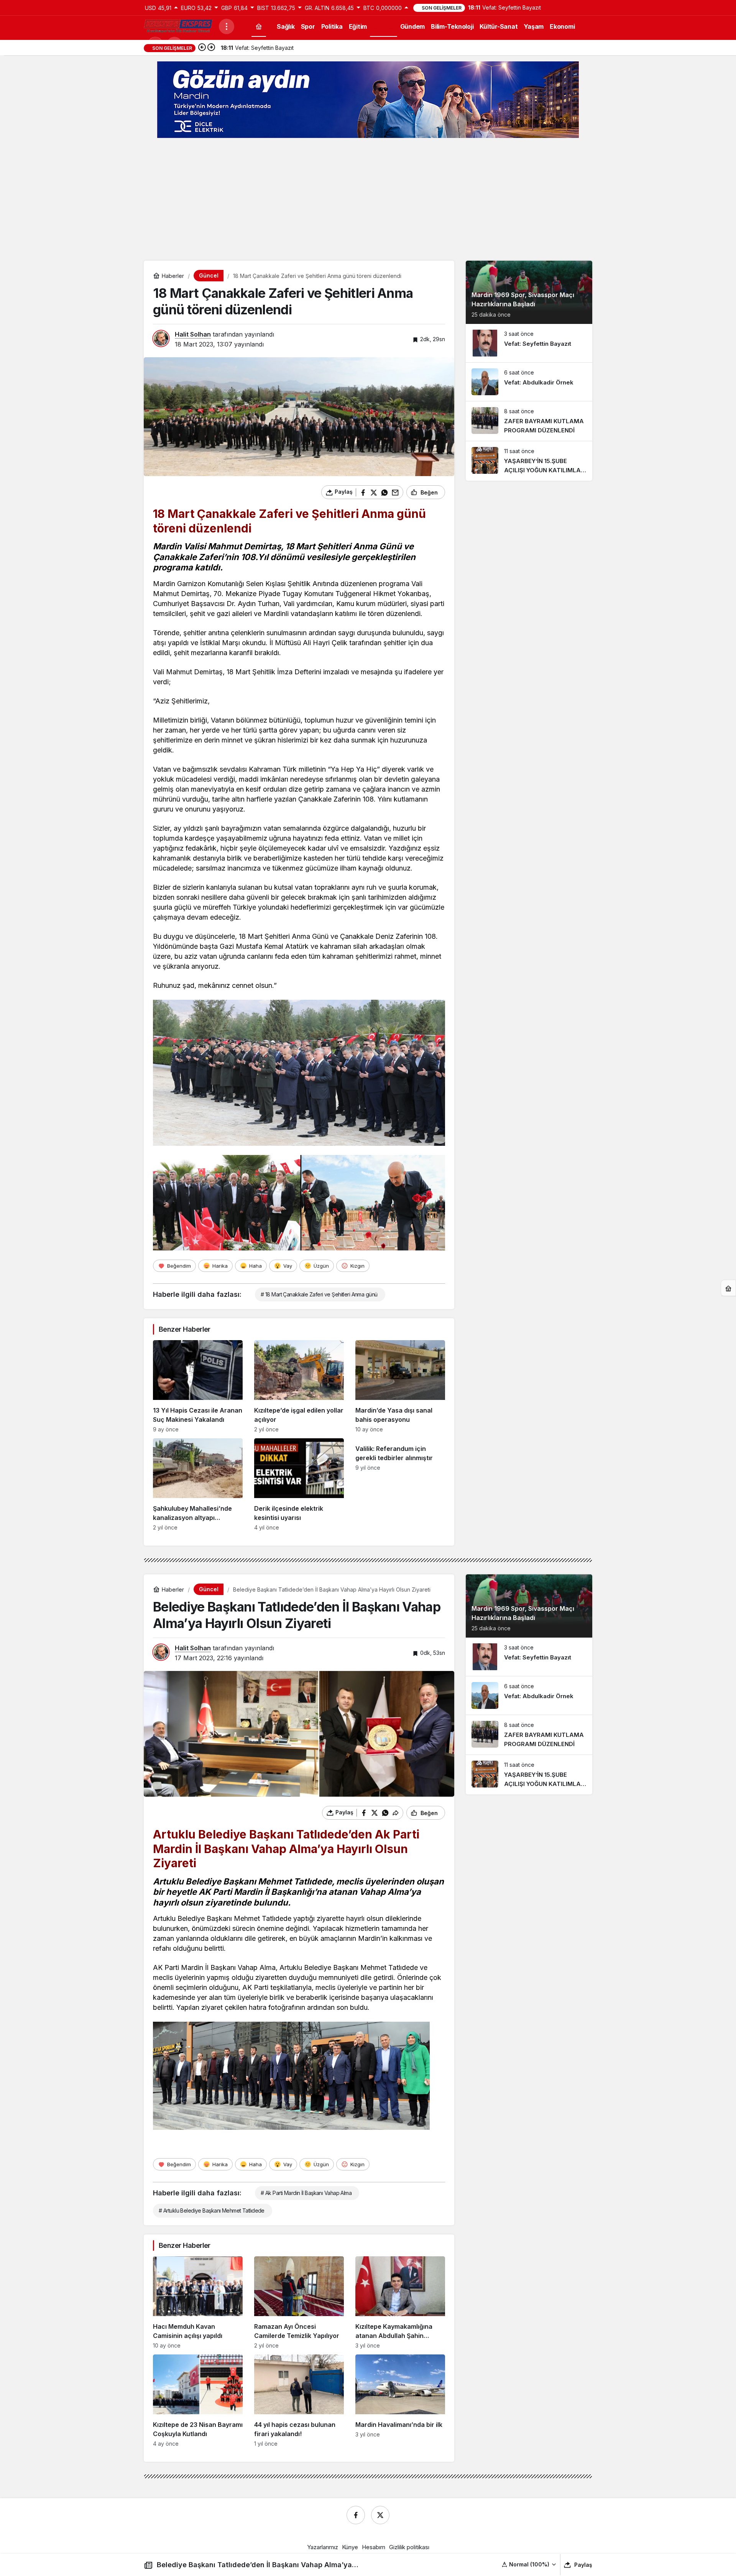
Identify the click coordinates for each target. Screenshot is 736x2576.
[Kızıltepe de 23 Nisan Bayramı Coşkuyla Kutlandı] (198, 2401)
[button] (529, 2564)
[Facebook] (356, 2515)
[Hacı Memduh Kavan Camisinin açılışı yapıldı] (198, 2302)
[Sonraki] (211, 48)
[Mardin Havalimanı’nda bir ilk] (400, 2401)
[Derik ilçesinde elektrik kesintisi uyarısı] (299, 1484)
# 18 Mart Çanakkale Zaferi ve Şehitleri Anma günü (319, 1294)
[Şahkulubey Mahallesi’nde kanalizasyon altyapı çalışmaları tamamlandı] (198, 1484)
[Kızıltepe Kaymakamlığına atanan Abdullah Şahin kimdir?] (400, 2302)
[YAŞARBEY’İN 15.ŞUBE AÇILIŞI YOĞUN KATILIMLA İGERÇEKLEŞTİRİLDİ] (529, 461)
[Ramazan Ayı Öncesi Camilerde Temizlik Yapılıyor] (299, 2302)
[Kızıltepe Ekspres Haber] (178, 26)
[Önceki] (202, 48)
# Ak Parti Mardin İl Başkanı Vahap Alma (306, 2193)
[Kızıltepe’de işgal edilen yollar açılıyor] (299, 1386)
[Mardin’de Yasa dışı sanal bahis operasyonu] (400, 1386)
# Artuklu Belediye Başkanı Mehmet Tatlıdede (212, 2210)
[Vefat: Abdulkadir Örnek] (529, 382)
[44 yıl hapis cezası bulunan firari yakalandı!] (299, 2401)
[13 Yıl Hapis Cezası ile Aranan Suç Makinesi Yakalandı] (198, 1386)
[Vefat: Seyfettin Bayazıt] (529, 343)
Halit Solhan (193, 334)
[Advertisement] (368, 199)
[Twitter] (380, 2515)
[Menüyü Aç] (227, 26)
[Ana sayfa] (259, 26)
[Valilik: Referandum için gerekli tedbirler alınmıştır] (400, 1484)
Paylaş (583, 2565)
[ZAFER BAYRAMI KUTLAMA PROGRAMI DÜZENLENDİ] (529, 421)
